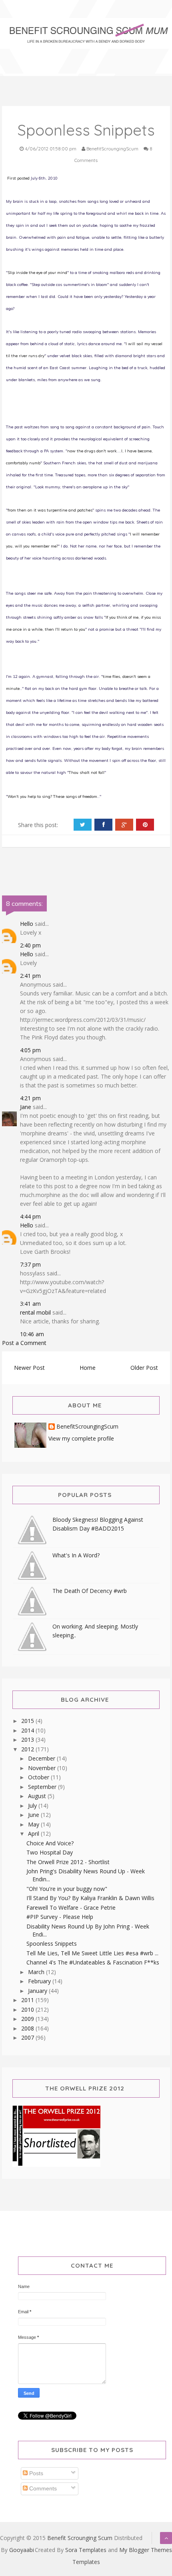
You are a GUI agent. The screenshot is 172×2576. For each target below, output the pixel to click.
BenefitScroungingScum (87, 1427)
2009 (28, 2019)
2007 (28, 2037)
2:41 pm (30, 976)
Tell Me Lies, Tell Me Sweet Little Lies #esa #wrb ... (92, 1953)
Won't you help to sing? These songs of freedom (52, 796)
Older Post (144, 1368)
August (38, 1796)
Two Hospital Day (50, 1852)
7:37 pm (30, 1264)
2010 (28, 2009)
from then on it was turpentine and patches (50, 510)
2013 (28, 1740)
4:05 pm (30, 1050)
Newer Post (29, 1368)
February (40, 1981)
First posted (18, 178)
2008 (28, 2028)
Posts (35, 2473)
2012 (28, 1749)
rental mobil (35, 1312)
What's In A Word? (76, 1555)
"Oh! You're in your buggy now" (67, 1889)
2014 (28, 1730)
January (38, 1991)
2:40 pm (30, 945)
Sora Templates (86, 2550)
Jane (26, 1107)
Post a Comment (24, 1343)
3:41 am (30, 1304)
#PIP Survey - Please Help (60, 1917)
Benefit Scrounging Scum (80, 2538)
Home (88, 1368)
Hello (27, 924)
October (39, 1777)
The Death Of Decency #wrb (90, 1591)
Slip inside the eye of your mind (37, 273)
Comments (42, 2488)
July (33, 1806)
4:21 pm (30, 1098)
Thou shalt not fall (87, 772)
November (43, 1768)
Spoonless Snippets (52, 1943)
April (34, 1834)
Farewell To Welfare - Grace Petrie (71, 1908)
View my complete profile (81, 1438)
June (34, 1815)
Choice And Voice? (50, 1843)
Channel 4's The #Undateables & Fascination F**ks (93, 1962)
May (34, 1824)
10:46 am (32, 1334)
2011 (28, 2000)
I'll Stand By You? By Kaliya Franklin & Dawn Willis (90, 1898)
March (37, 1972)
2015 (28, 1721)
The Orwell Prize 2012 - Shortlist (68, 1862)
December (42, 1758)
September (43, 1787)
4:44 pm (30, 1216)
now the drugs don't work (92, 451)
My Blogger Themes (146, 2550)
